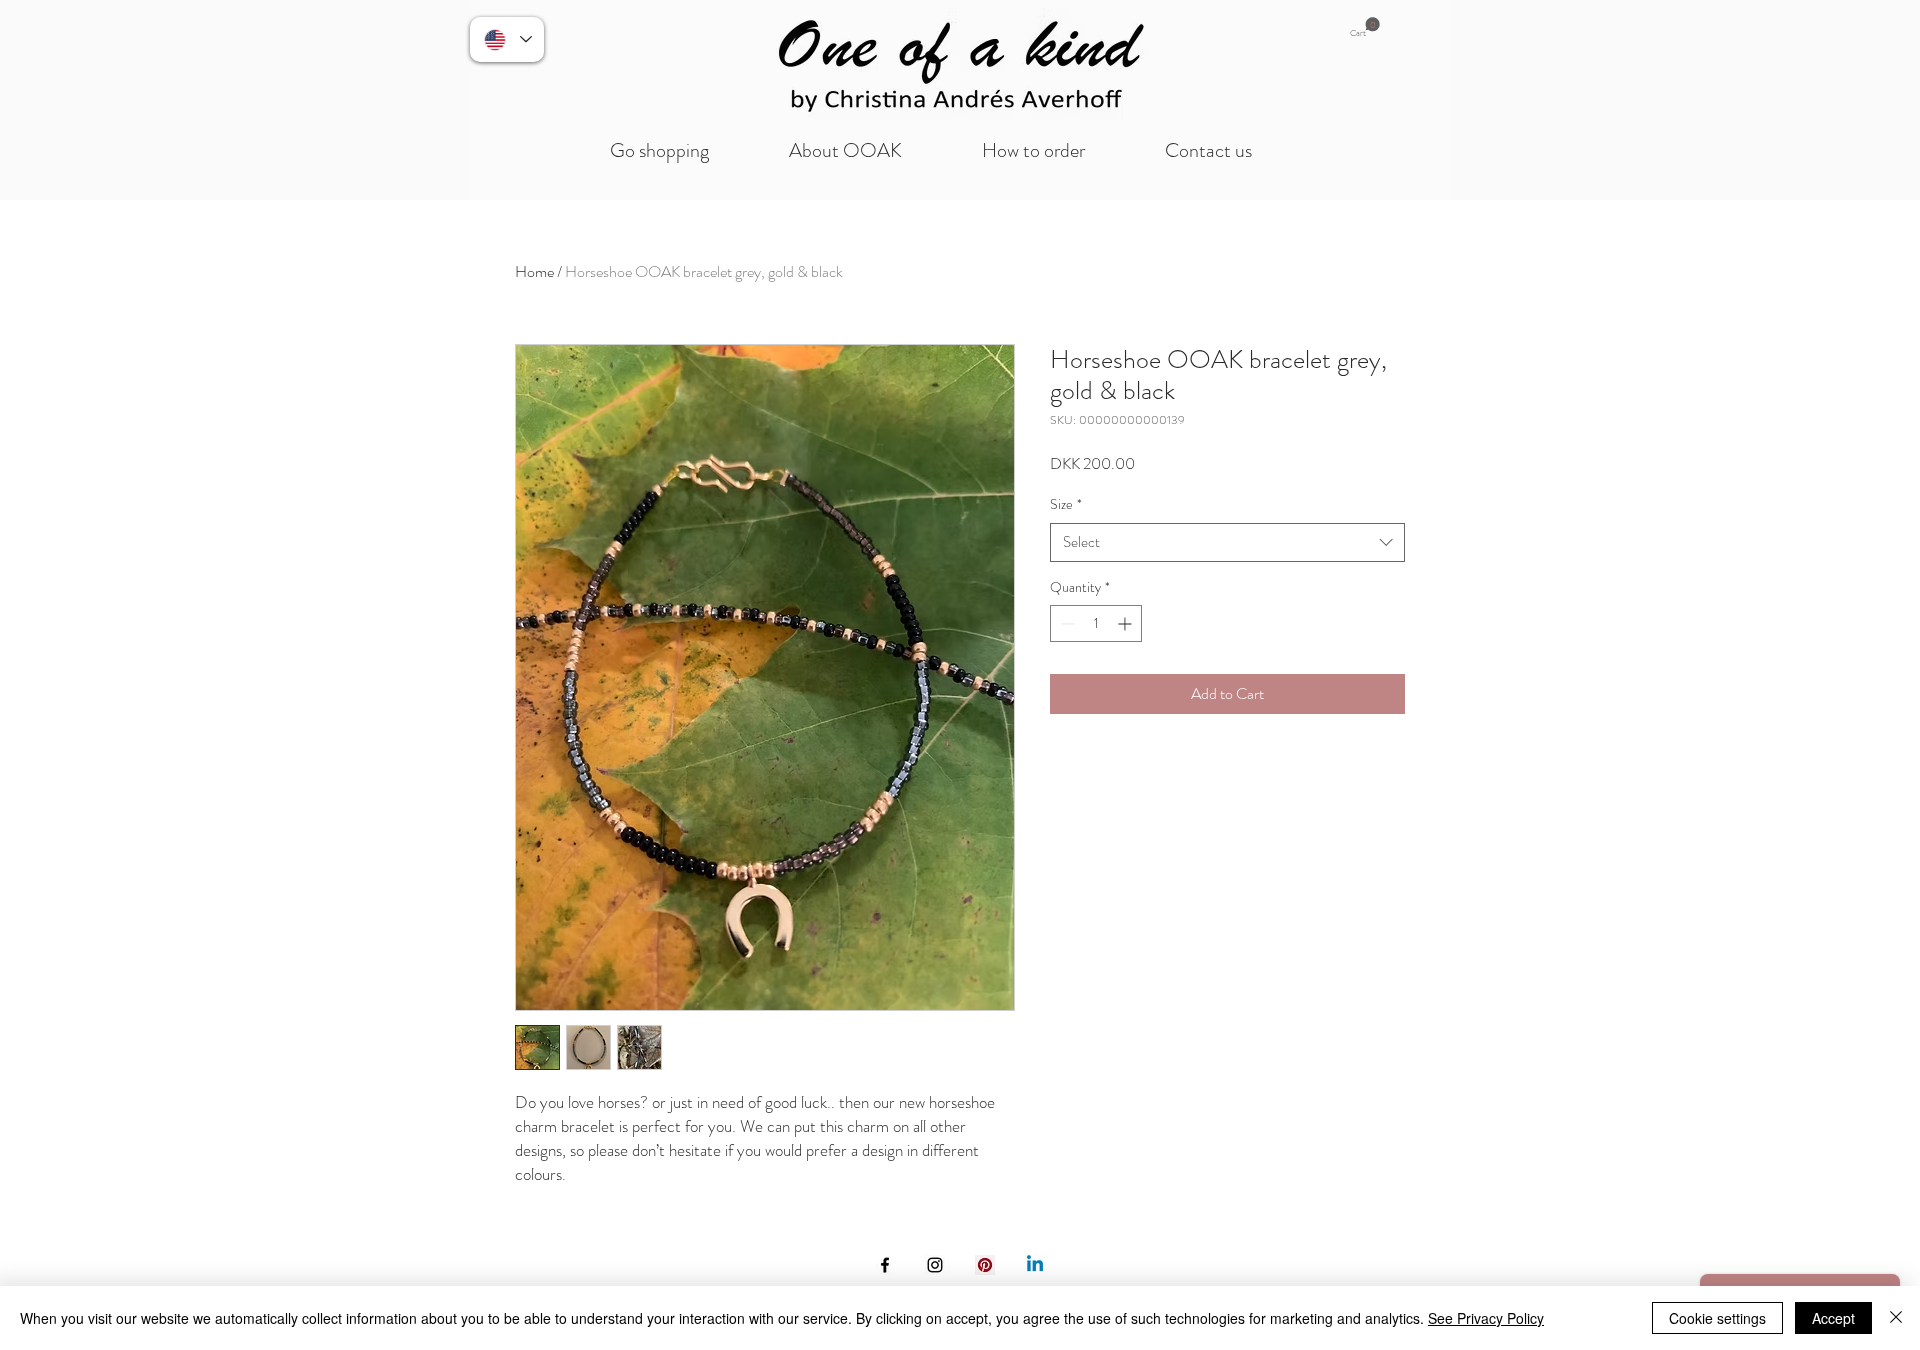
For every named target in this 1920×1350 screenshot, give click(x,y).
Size (1066, 504)
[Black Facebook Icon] (885, 1265)
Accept (1833, 1318)
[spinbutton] (1096, 623)
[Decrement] (1065, 623)
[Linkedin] (1035, 1265)
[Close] (1896, 1318)
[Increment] (1126, 623)
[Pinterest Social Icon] (985, 1265)
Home (534, 271)
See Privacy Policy (1486, 1318)
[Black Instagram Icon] (935, 1265)
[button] (1365, 27)
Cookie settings (1717, 1318)
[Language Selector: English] (507, 39)
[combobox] (1227, 542)
